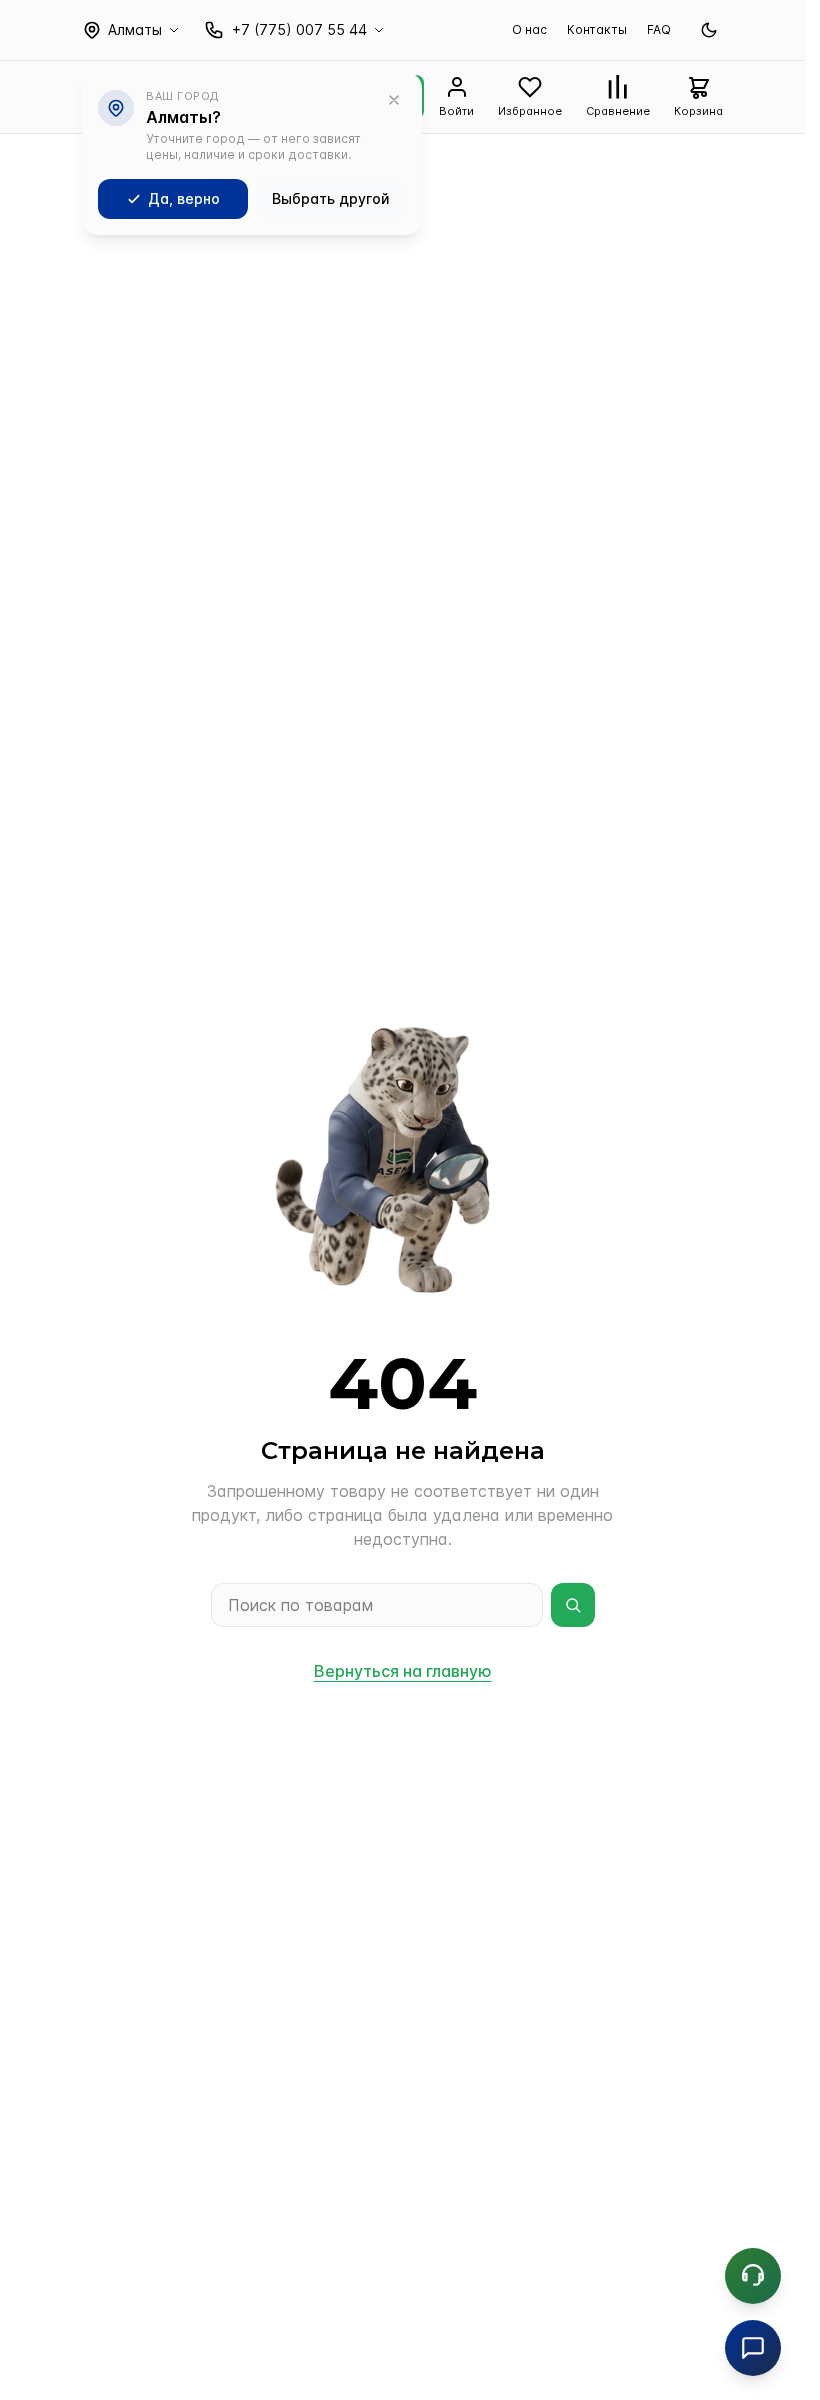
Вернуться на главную (403, 1671)
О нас (529, 29)
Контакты (597, 29)
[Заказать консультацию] (753, 2276)
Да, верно (184, 198)
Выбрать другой (331, 198)
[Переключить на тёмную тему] (709, 30)
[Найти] (573, 1605)
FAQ (659, 29)
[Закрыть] (394, 100)
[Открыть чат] (753, 2348)
